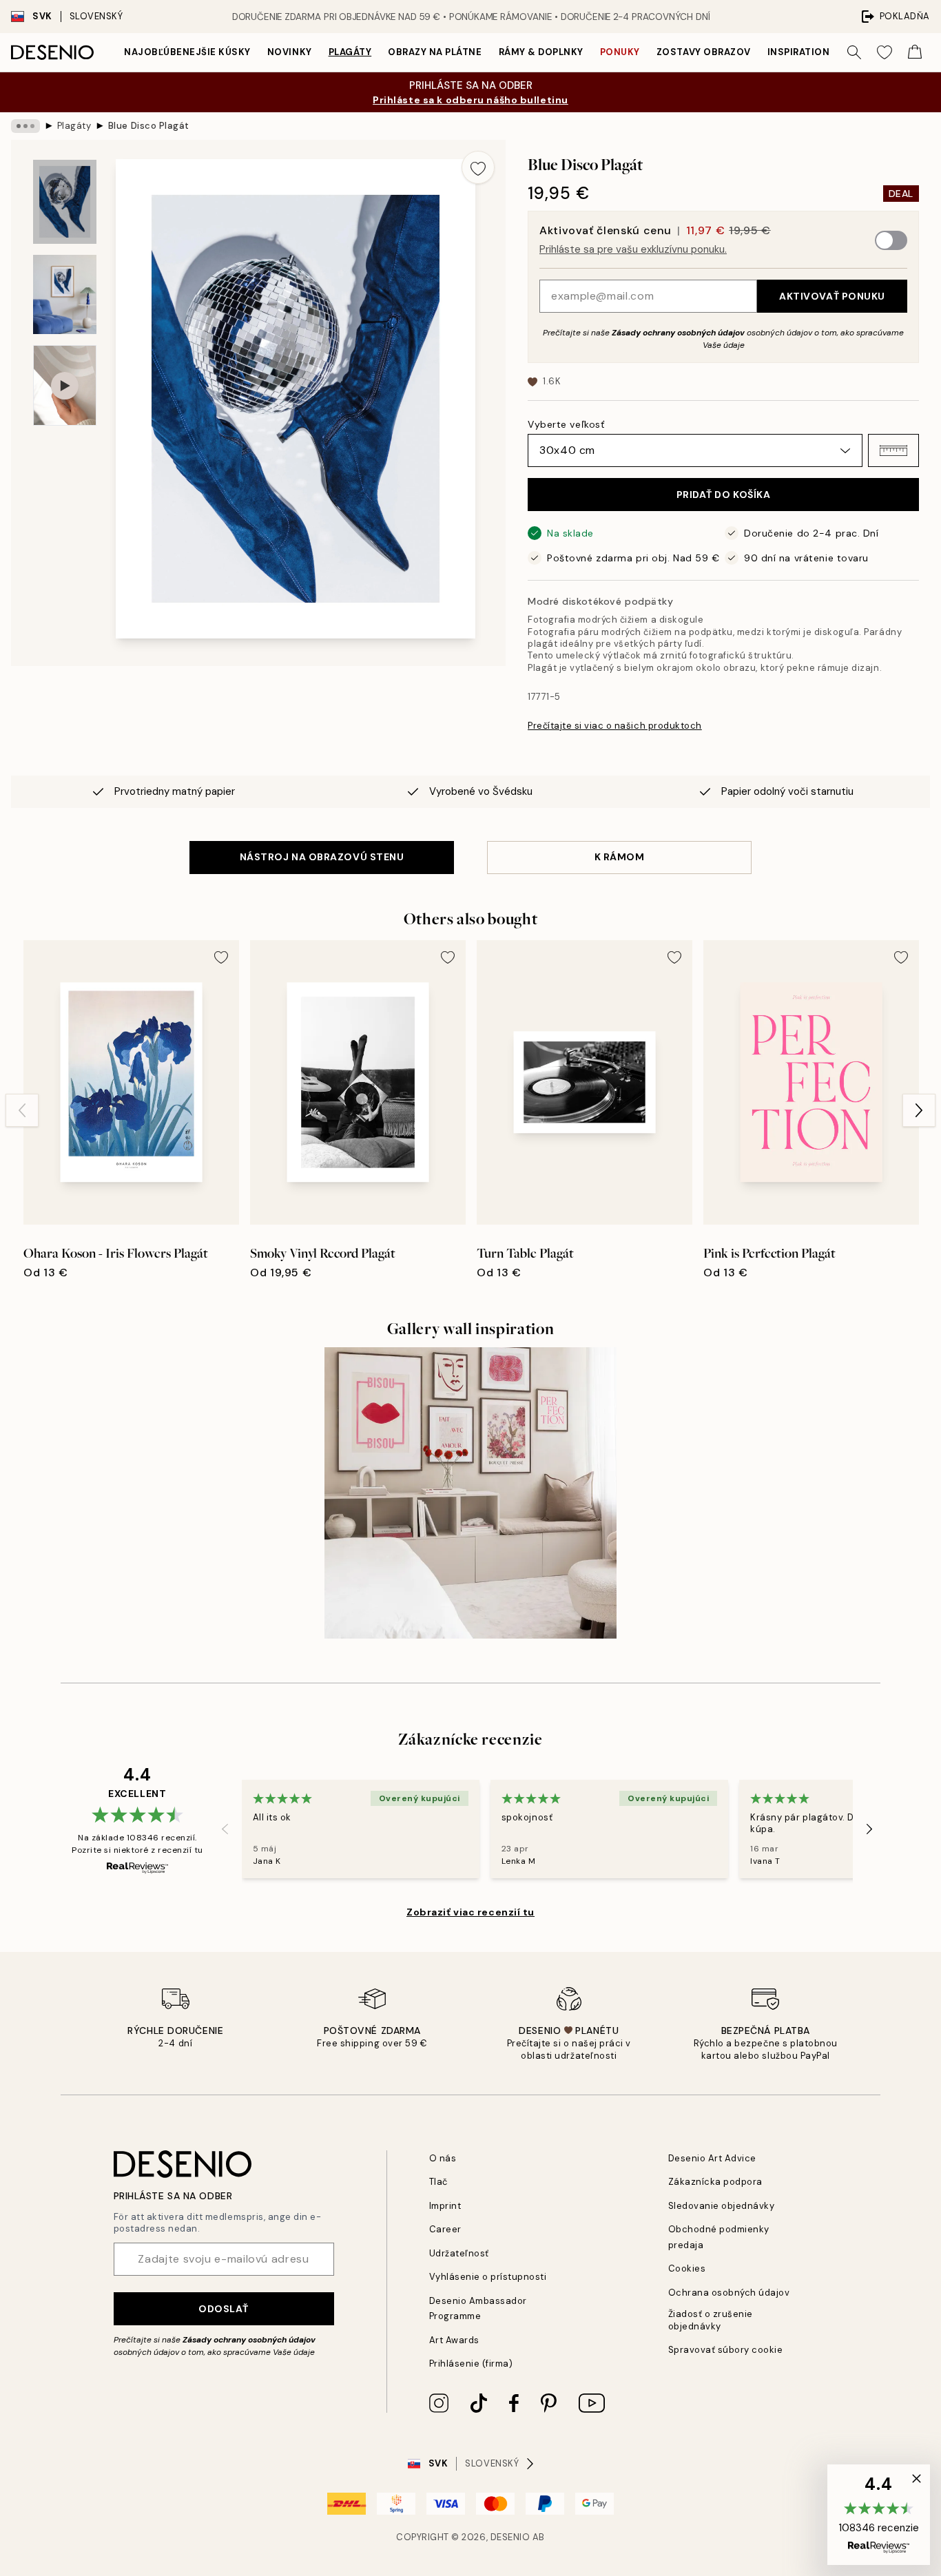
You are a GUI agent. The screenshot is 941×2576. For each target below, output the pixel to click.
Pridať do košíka (724, 495)
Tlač (438, 2182)
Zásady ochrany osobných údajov (678, 333)
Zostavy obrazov (704, 52)
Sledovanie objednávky (722, 2206)
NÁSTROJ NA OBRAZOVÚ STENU (322, 857)
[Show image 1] (65, 202)
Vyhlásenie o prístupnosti (488, 2277)
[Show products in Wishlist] (885, 52)
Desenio (510, 2537)
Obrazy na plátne (435, 52)
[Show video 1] (65, 385)
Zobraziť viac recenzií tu (470, 1912)
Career (445, 2229)
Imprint (445, 2206)
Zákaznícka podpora (715, 2182)
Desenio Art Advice (712, 2158)
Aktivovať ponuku (832, 296)
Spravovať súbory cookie (726, 2350)
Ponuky (620, 52)
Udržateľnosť (459, 2253)
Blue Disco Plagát (149, 126)
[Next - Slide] (919, 1110)
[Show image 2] (65, 294)
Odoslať (224, 2309)
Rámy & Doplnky (541, 52)
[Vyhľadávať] (854, 52)
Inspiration (799, 52)
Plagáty (350, 52)
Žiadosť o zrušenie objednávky (711, 2320)
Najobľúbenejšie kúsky (187, 52)
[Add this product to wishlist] (478, 167)
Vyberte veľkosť (566, 424)
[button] (893, 450)
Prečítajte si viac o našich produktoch (615, 726)
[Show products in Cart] (915, 52)
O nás (443, 2158)
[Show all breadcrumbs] (25, 126)
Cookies (687, 2268)
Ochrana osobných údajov (729, 2293)
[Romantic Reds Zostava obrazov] (470, 1493)
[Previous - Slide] (22, 1110)
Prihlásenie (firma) (471, 2364)
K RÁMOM (620, 857)
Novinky (290, 52)
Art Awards (454, 2340)
